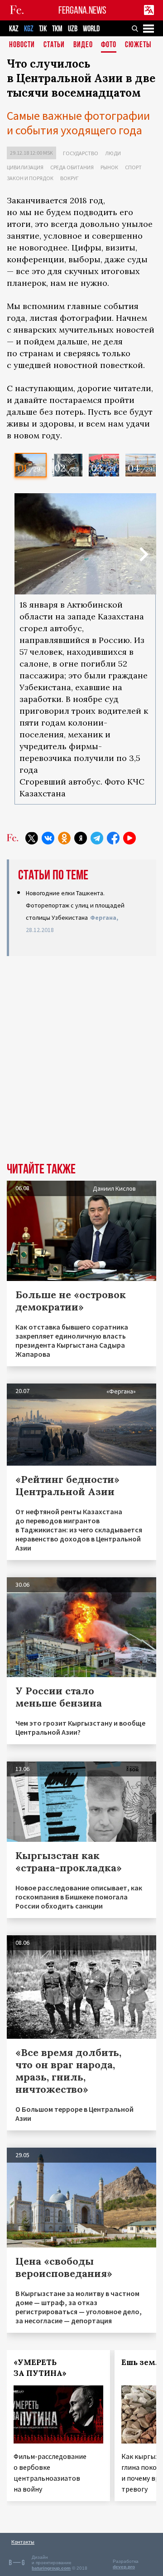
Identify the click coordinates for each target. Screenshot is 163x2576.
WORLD (91, 29)
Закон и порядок (30, 178)
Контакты (23, 2542)
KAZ (14, 29)
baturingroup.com (51, 2568)
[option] (31, 465)
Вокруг (70, 178)
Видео (83, 45)
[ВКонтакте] (48, 838)
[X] (32, 838)
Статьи (54, 45)
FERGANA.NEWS (82, 10)
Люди (113, 153)
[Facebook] (113, 838)
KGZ (29, 29)
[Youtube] (129, 838)
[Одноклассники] (64, 838)
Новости (22, 45)
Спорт (133, 167)
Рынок (109, 167)
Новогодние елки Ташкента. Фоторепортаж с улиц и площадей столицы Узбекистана (75, 905)
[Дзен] (81, 838)
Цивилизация (25, 167)
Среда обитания (72, 167)
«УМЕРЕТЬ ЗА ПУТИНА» (40, 2368)
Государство (81, 153)
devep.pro (124, 2567)
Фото (109, 45)
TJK (43, 29)
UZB (73, 29)
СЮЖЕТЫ (138, 45)
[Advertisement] (81, 1055)
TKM (57, 29)
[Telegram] (97, 838)
